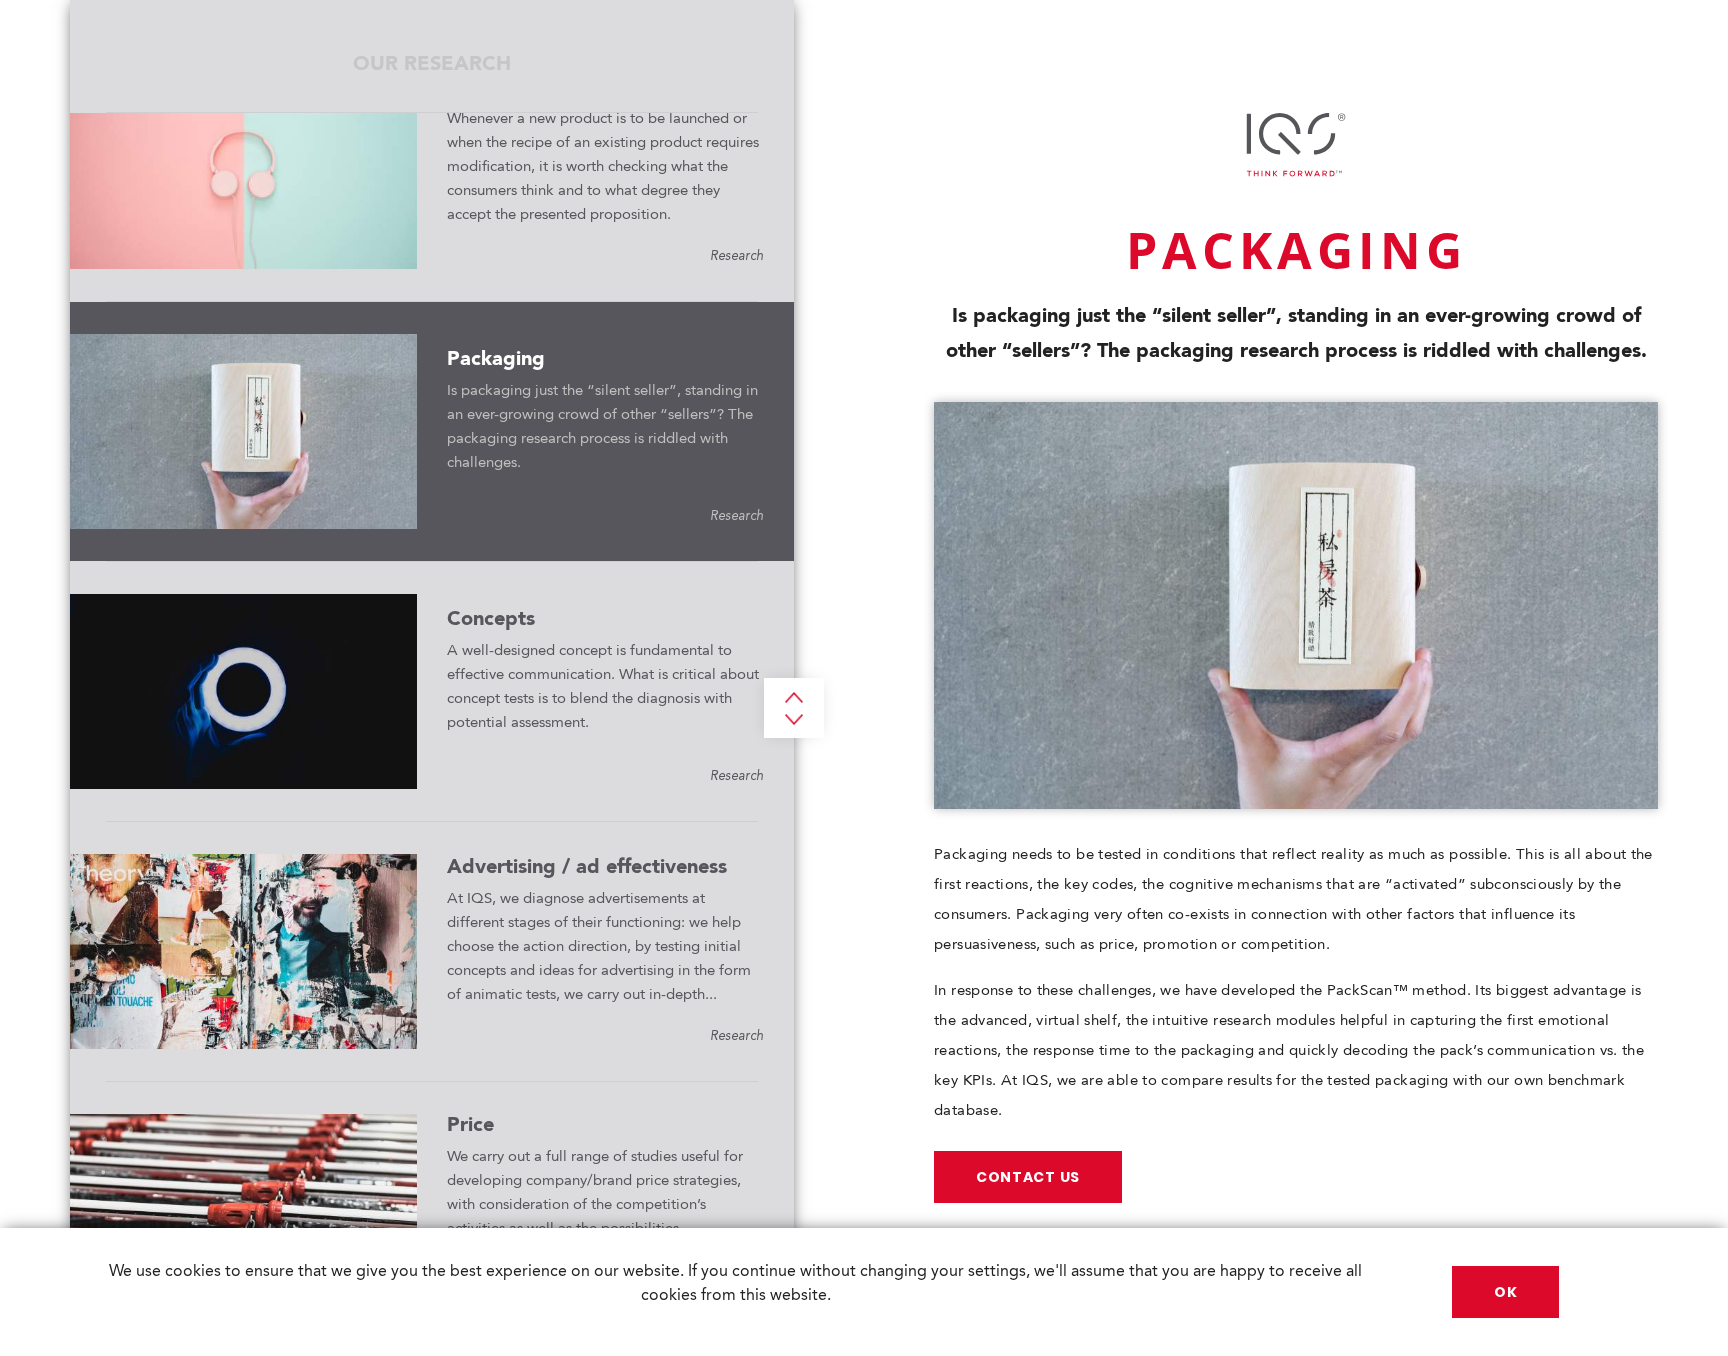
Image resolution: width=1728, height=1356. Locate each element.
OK (1505, 1292)
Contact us (1028, 1177)
